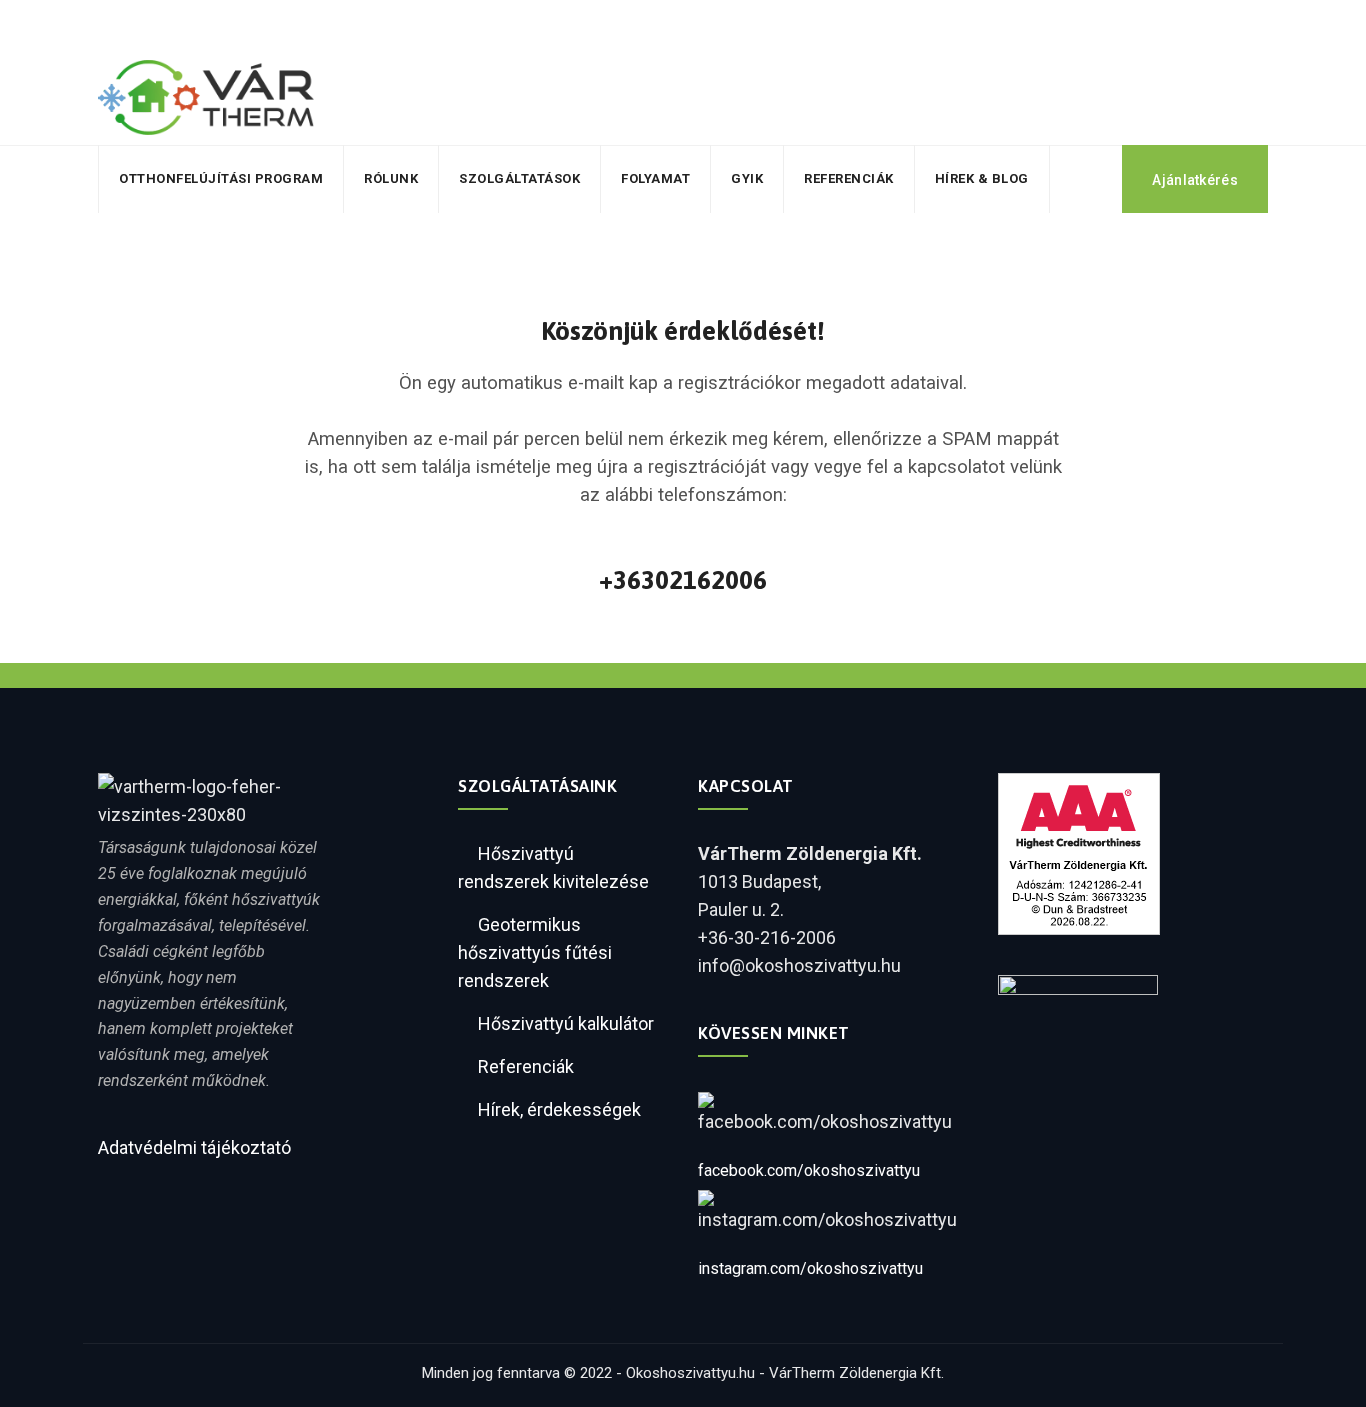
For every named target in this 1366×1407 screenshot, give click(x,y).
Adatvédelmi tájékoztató (194, 1147)
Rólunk (391, 178)
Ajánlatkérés (1195, 180)
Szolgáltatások (519, 178)
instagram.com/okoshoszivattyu (810, 1268)
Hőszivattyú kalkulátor (566, 1023)
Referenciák (849, 178)
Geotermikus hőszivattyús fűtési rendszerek (535, 952)
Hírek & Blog (982, 178)
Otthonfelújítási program (221, 178)
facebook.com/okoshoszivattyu (809, 1170)
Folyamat (655, 178)
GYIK (747, 178)
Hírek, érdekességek (559, 1109)
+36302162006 (683, 580)
